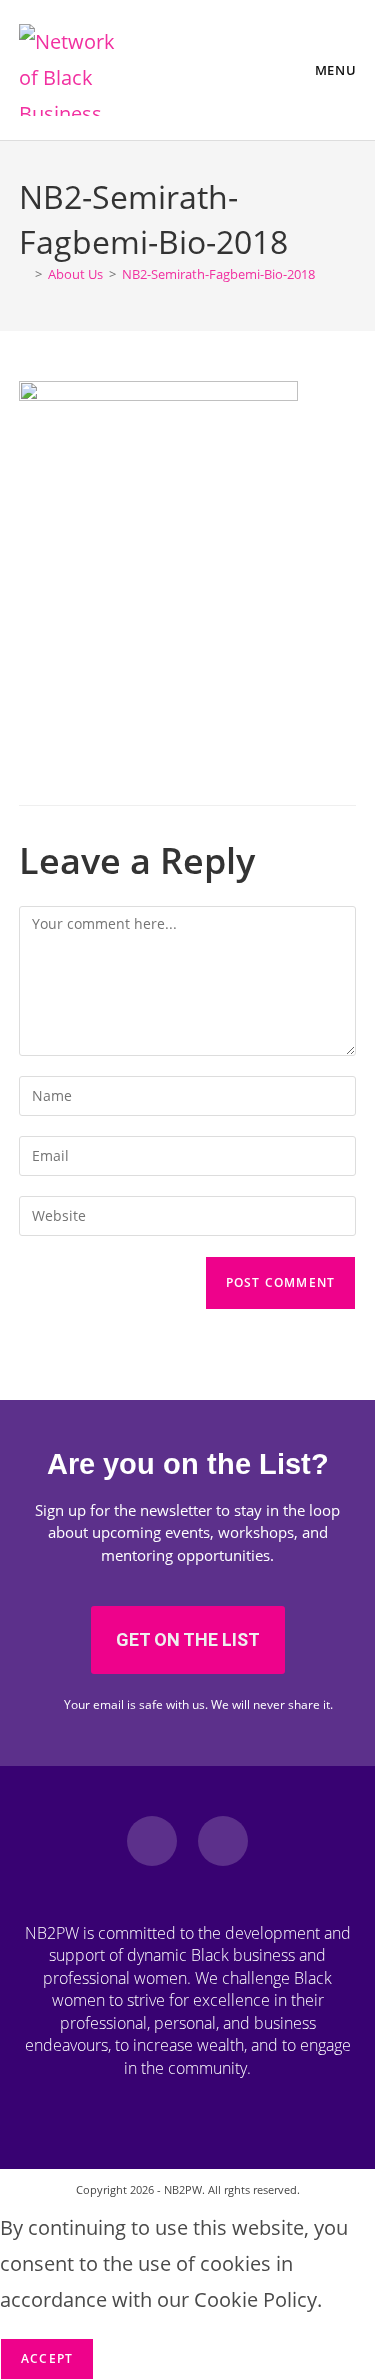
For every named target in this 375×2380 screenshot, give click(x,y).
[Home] (24, 274)
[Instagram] (223, 1841)
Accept (47, 2358)
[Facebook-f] (152, 1841)
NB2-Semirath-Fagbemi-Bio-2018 (218, 274)
